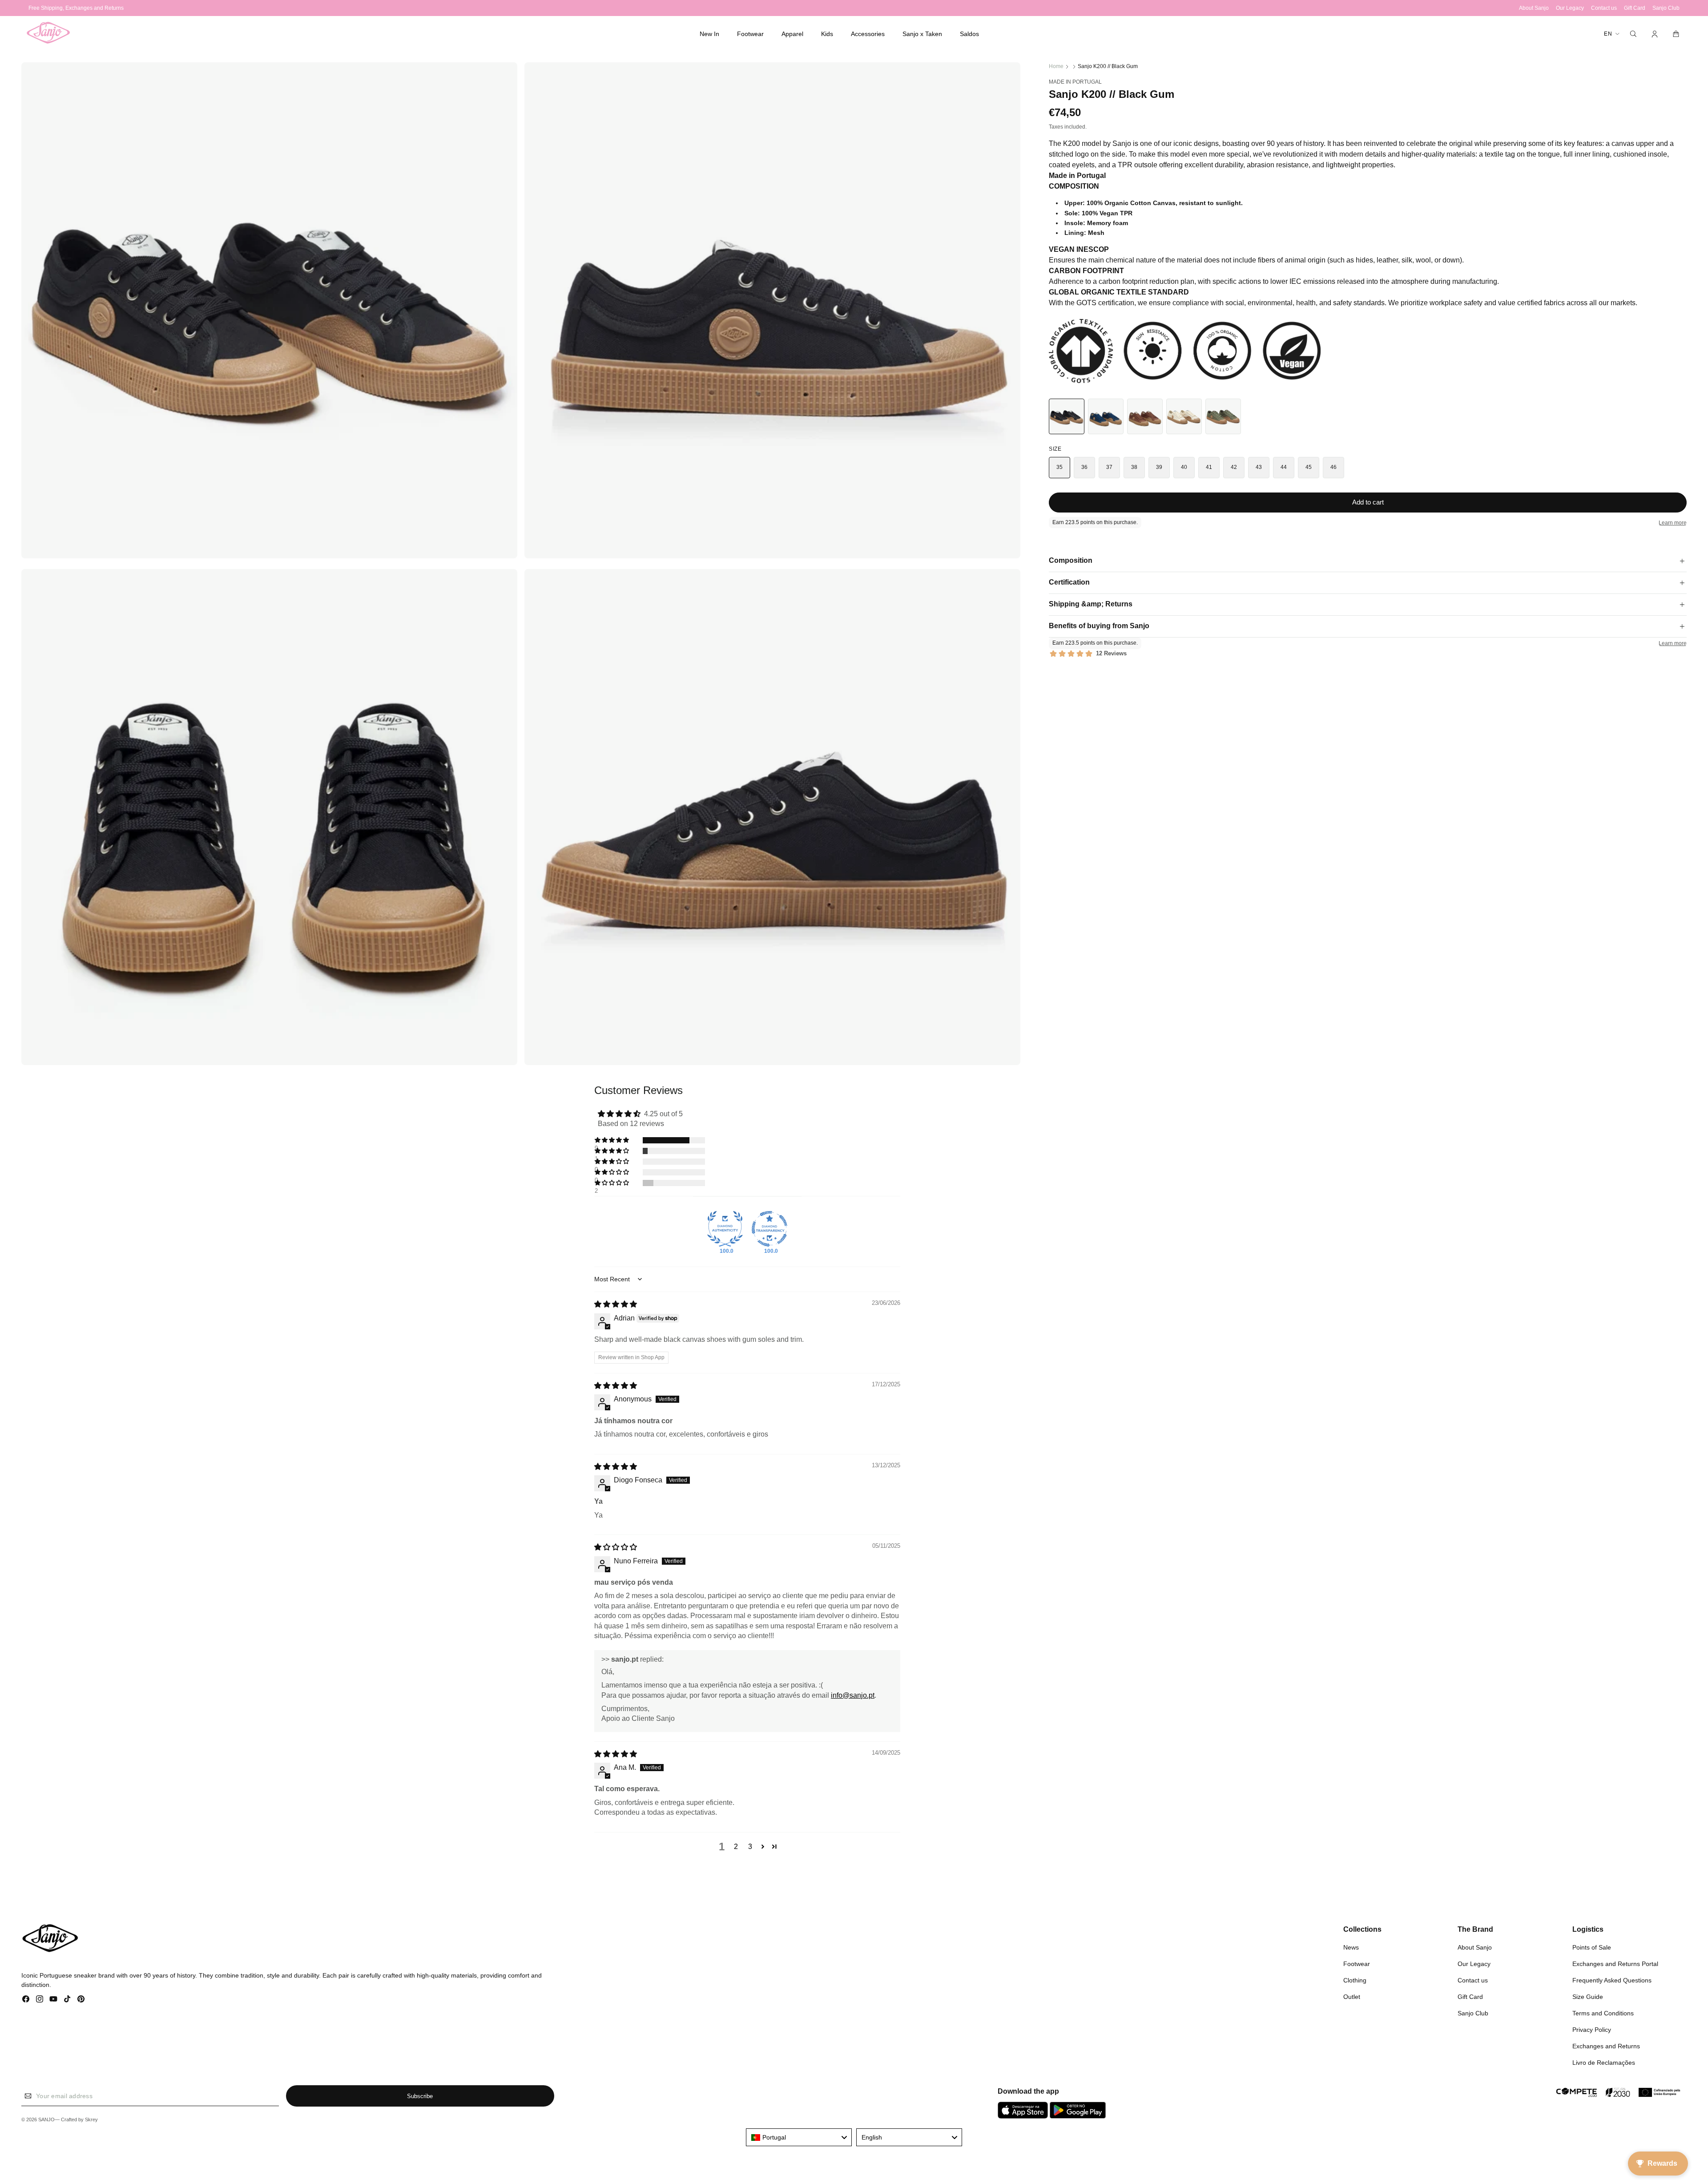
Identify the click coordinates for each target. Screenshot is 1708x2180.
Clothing (1355, 1980)
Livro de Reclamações (1604, 2063)
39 (1159, 467)
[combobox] (799, 2137)
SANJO (46, 2119)
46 (1334, 467)
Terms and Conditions (1603, 2013)
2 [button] (736, 1847)
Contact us (1473, 1980)
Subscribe (420, 2096)
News (1351, 1947)
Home (1056, 66)
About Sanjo (1475, 1947)
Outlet (1352, 1997)
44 (1284, 467)
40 (1184, 467)
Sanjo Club (1473, 2013)
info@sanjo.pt (853, 1695)
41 (1209, 467)
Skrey (91, 2119)
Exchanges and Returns (1606, 2046)
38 (1134, 467)
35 (1060, 467)
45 (1309, 467)
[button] (750, 34)
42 (1234, 467)
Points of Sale (1592, 1947)
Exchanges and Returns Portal (1615, 1964)
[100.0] (725, 1229)
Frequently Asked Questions (1612, 1980)
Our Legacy (1474, 1964)
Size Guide (1588, 1997)
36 (1085, 467)
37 (1110, 467)
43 (1259, 467)
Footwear (1357, 1964)
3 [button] (750, 1847)
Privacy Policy (1592, 2030)
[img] (616, 1304)
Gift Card (1470, 1997)
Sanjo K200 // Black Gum (1108, 66)
